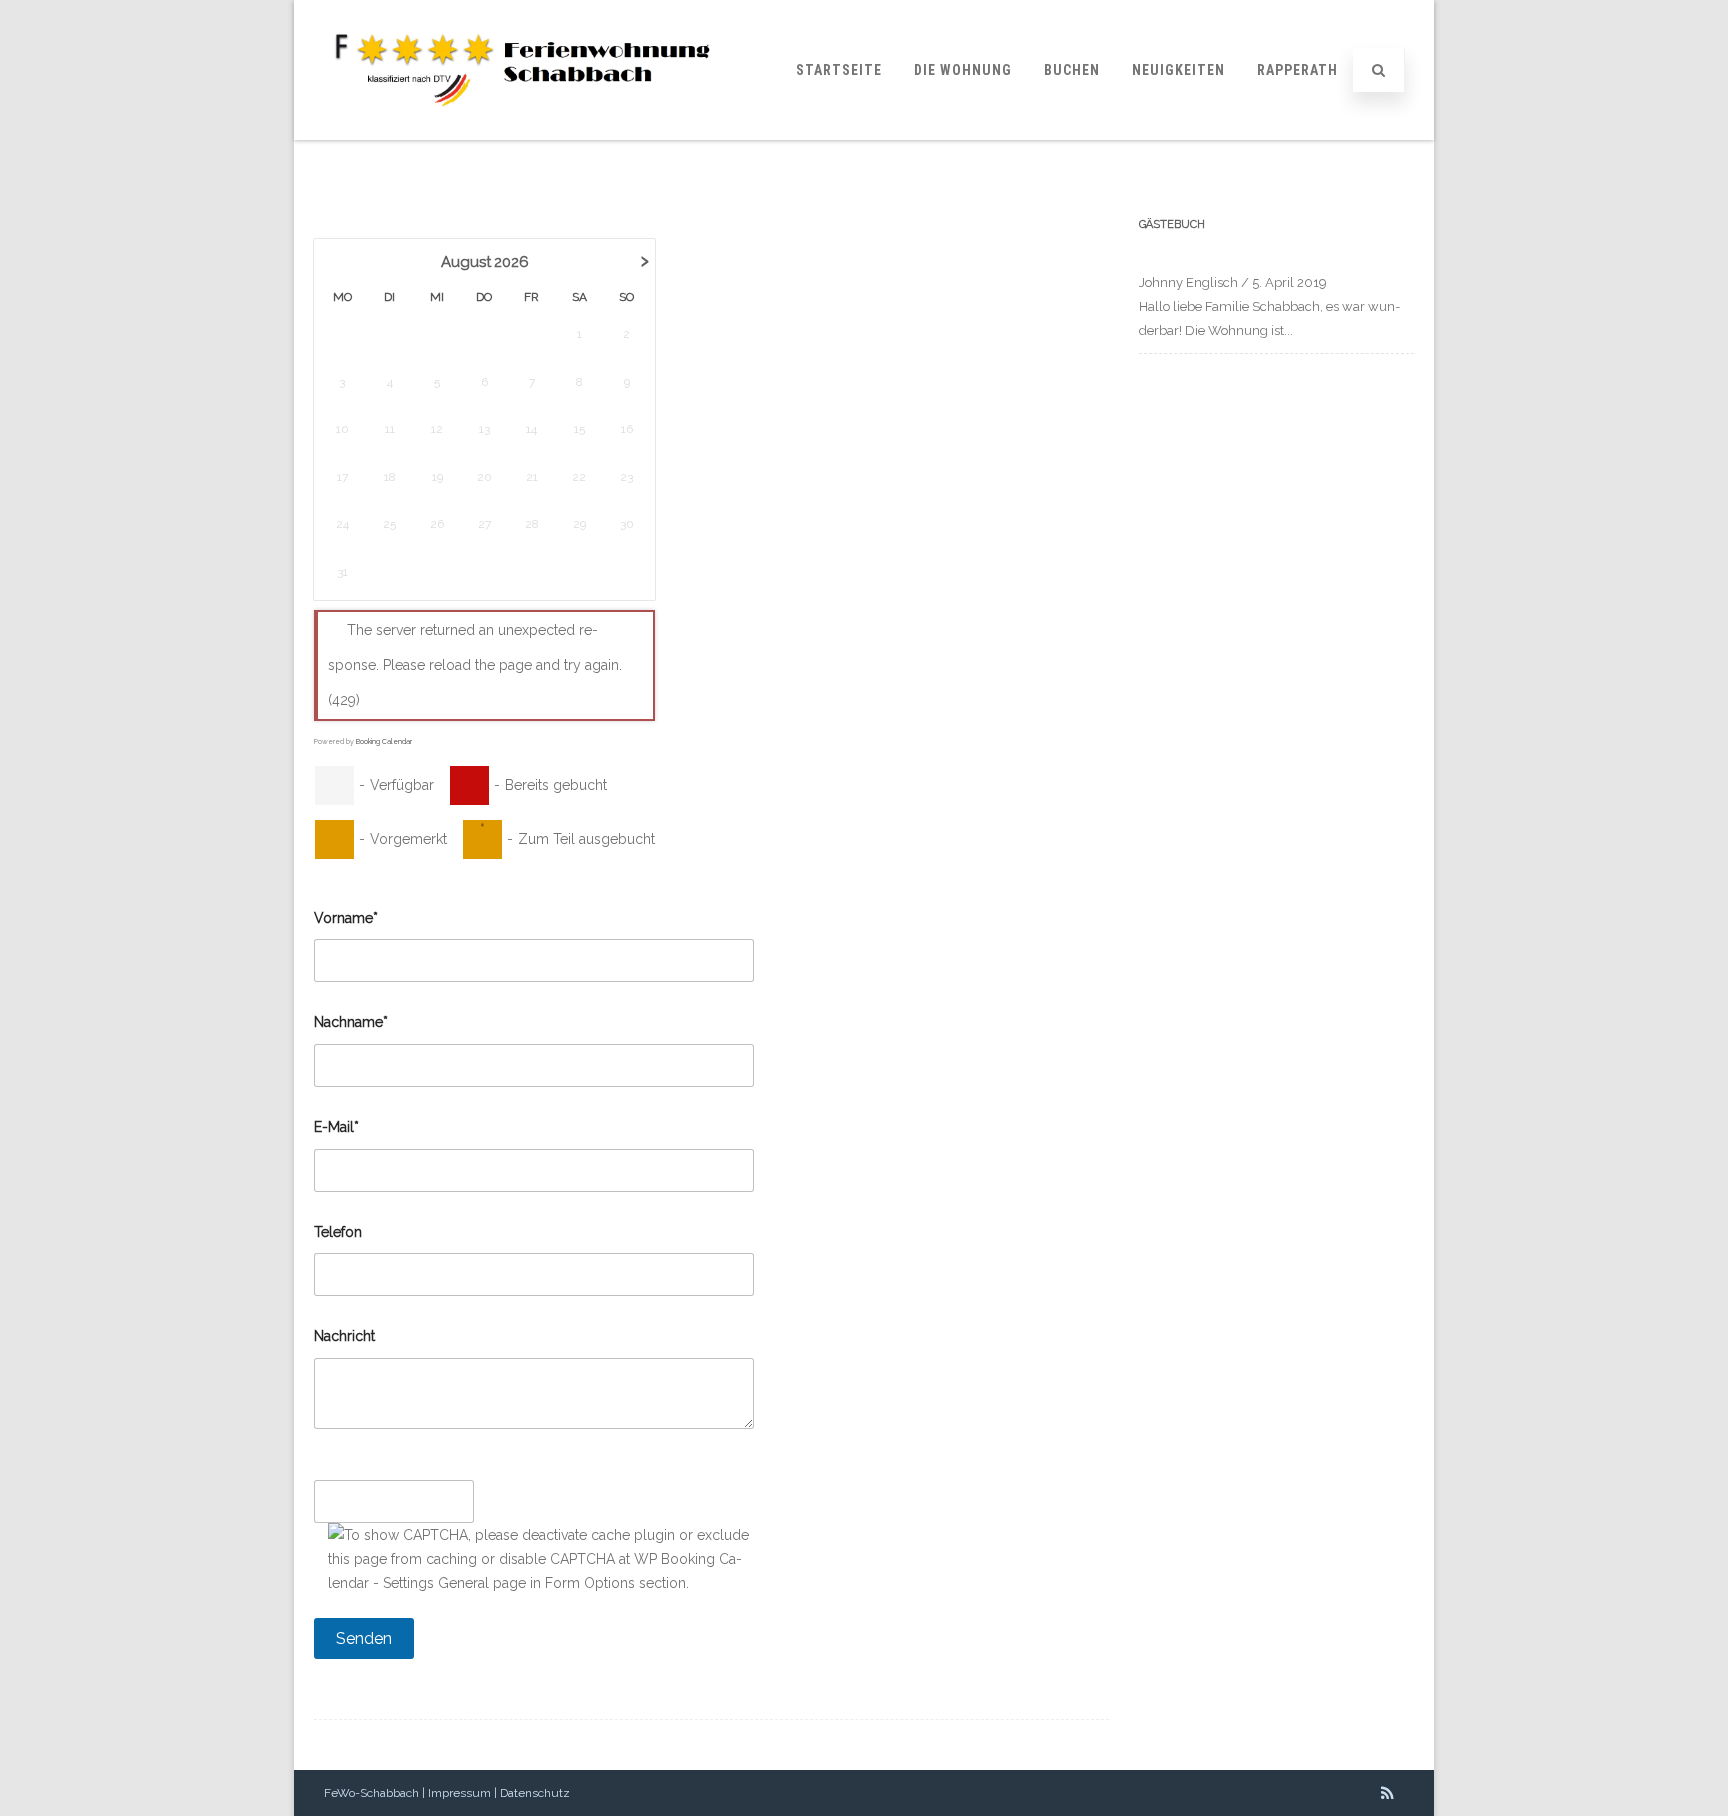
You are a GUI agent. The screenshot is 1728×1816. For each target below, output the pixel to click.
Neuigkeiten (1178, 70)
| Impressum (455, 1793)
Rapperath (1297, 70)
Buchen (1072, 70)
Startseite (839, 70)
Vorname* (346, 918)
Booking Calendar (384, 741)
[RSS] (1387, 1793)
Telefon (338, 1232)
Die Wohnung (963, 70)
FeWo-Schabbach (371, 1793)
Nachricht (344, 1336)
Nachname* (351, 1022)
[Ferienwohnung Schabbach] (510, 133)
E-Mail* (336, 1127)
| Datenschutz (530, 1793)
